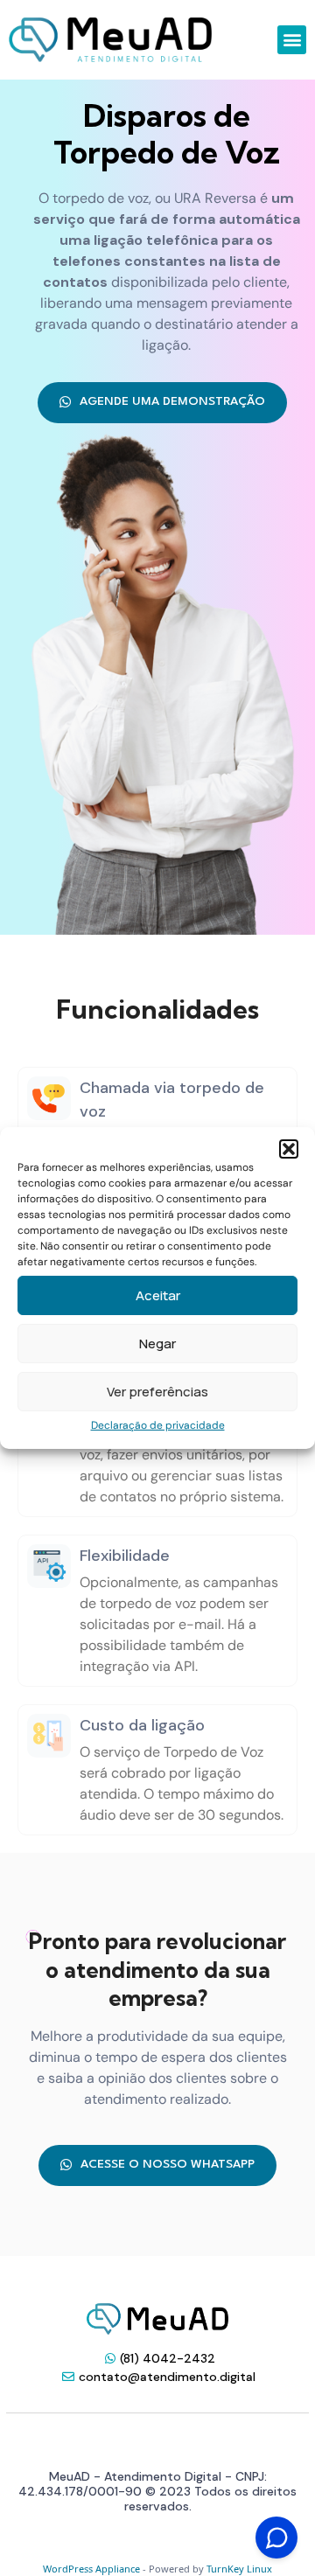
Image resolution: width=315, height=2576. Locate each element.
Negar (157, 1344)
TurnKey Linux (239, 2569)
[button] (289, 1149)
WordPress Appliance (91, 2569)
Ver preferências (157, 1392)
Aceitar (158, 1295)
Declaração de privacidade (158, 1425)
